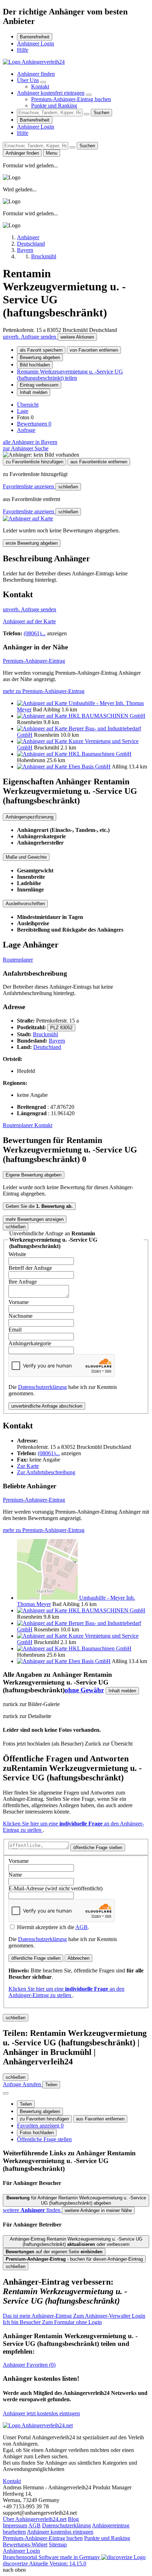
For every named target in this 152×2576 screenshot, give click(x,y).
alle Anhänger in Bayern (30, 442)
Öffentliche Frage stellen (44, 2139)
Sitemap (58, 2544)
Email (15, 1330)
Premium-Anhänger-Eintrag (34, 661)
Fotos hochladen (37, 2133)
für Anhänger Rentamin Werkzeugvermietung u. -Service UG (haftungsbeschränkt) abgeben (76, 2200)
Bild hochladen (35, 365)
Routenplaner (18, 960)
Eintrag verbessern (39, 385)
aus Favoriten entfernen (100, 2119)
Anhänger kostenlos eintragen (60, 2532)
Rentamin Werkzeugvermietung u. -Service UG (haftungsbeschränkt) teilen (70, 375)
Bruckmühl (45, 1034)
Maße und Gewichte (26, 857)
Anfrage (26, 430)
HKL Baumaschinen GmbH (100, 754)
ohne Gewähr (84, 1690)
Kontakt (40, 87)
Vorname (19, 1302)
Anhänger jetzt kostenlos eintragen (41, 2413)
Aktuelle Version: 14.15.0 (58, 2563)
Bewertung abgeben (40, 357)
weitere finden (32, 2210)
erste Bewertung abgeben (32, 543)
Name (15, 1875)
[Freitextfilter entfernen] (87, 114)
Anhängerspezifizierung (30, 817)
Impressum (15, 2525)
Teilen (26, 2104)
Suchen (101, 113)
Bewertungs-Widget (25, 2544)
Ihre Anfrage (23, 1282)
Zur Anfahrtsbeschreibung (46, 1472)
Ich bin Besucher (52, 2322)
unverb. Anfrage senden (30, 337)
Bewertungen (34, 424)
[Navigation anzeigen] (6, 2093)
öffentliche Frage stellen (98, 1848)
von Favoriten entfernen (94, 350)
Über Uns (28, 80)
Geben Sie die (39, 1206)
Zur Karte (28, 1466)
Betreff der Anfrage (30, 1268)
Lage (23, 411)
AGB (81, 1927)
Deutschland (47, 1047)
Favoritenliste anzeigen (29, 486)
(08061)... (35, 633)
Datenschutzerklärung (42, 1387)
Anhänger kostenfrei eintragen (51, 93)
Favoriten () (29, 2365)
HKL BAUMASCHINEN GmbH (107, 716)
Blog (73, 2519)
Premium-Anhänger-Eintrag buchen (71, 99)
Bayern (57, 1041)
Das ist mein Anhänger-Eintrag (74, 2316)
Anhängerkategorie (30, 1343)
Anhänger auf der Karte (29, 621)
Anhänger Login (36, 44)
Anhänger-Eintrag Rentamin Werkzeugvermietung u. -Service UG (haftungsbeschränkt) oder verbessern (76, 2242)
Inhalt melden (34, 392)
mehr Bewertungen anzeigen (35, 1219)
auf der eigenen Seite (54, 2252)
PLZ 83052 (61, 1028)
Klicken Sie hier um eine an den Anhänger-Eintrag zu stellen (66, 1992)
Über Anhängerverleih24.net (35, 2519)
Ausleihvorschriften (25, 904)
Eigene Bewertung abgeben (34, 1175)
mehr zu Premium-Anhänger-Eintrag (44, 691)
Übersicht (28, 405)
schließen (68, 487)
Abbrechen (78, 1958)
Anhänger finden (36, 74)
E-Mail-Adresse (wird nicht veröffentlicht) (55, 1888)
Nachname (21, 1316)
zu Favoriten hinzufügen (44, 2119)
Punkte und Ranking (54, 106)
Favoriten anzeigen (40, 2126)
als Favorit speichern (41, 350)
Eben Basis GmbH (90, 767)
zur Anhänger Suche (26, 448)
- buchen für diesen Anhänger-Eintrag (74, 2259)
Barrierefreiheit (35, 37)
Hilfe (23, 50)
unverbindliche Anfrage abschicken (47, 1406)
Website (17, 1254)
